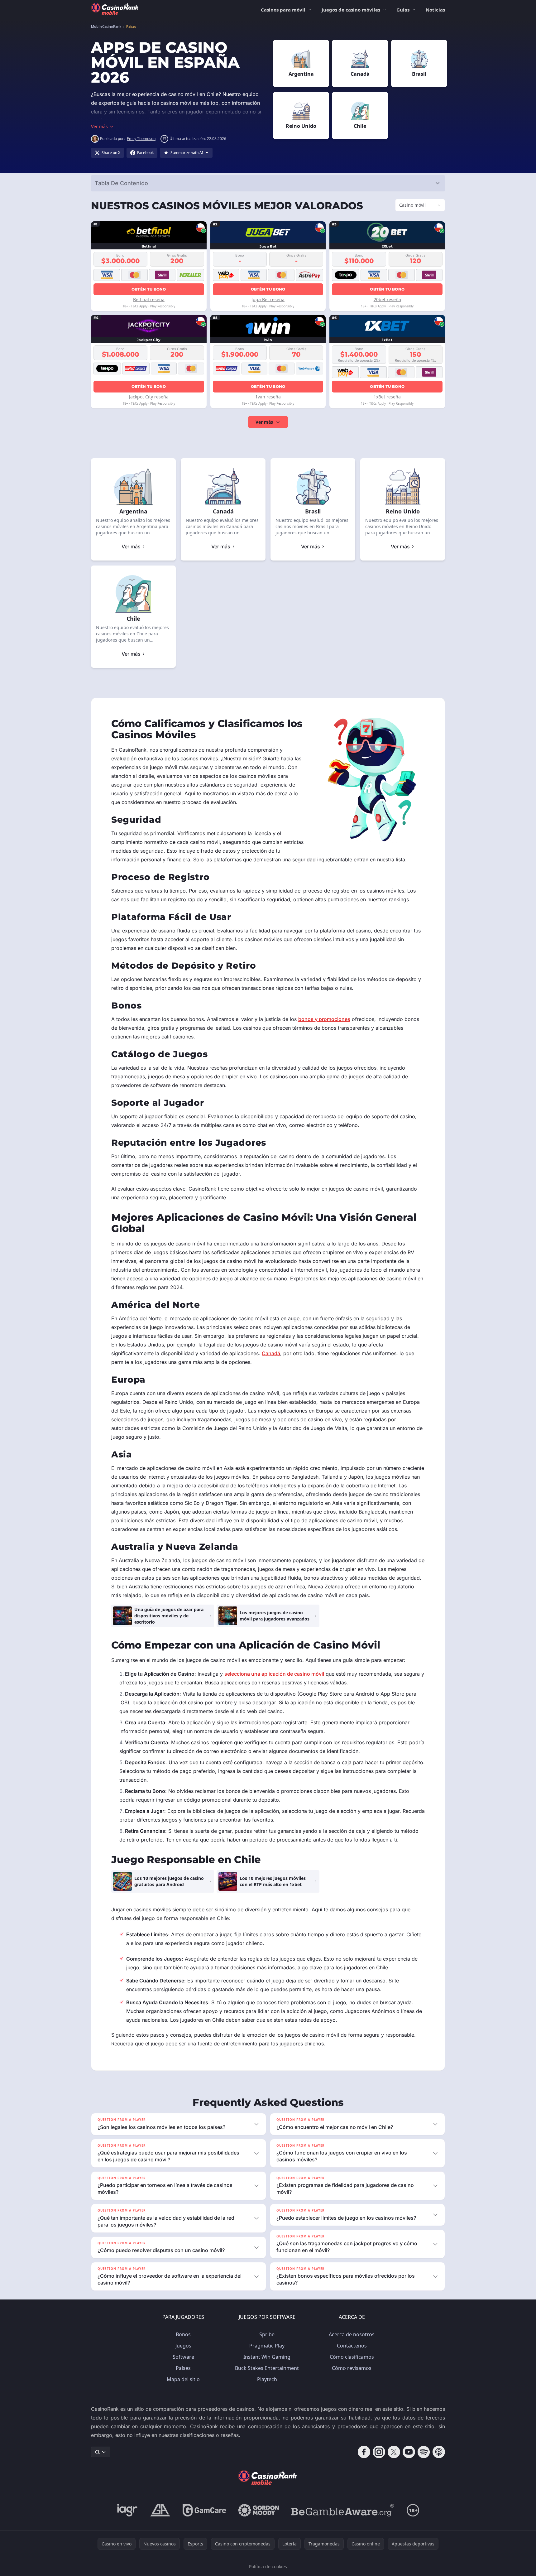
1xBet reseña (387, 397)
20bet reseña (387, 299)
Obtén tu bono (149, 289)
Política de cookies (268, 2566)
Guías (403, 10)
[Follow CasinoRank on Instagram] (379, 2452)
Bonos (183, 2334)
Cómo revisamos (352, 2368)
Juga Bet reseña (268, 299)
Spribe (267, 2334)
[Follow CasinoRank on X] (394, 2452)
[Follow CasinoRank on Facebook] (364, 2452)
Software (183, 2357)
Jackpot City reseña (149, 397)
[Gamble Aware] (343, 2510)
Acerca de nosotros (352, 2334)
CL (98, 2452)
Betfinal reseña (149, 299)
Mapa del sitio (183, 2379)
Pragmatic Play (267, 2346)
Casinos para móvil (283, 10)
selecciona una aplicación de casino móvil (274, 1674)
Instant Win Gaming (267, 2357)
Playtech (267, 2379)
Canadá (271, 1353)
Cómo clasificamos (352, 2357)
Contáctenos (352, 2346)
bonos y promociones (324, 1019)
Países (183, 2368)
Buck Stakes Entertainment (267, 2368)
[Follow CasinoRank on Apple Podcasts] (439, 2452)
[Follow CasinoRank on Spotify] (424, 2452)
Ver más (264, 422)
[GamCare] (204, 2510)
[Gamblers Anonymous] (160, 2510)
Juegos (183, 2346)
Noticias (435, 10)
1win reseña (268, 397)
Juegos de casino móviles (351, 10)
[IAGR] (127, 2510)
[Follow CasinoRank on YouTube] (409, 2452)
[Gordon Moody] (259, 2510)
